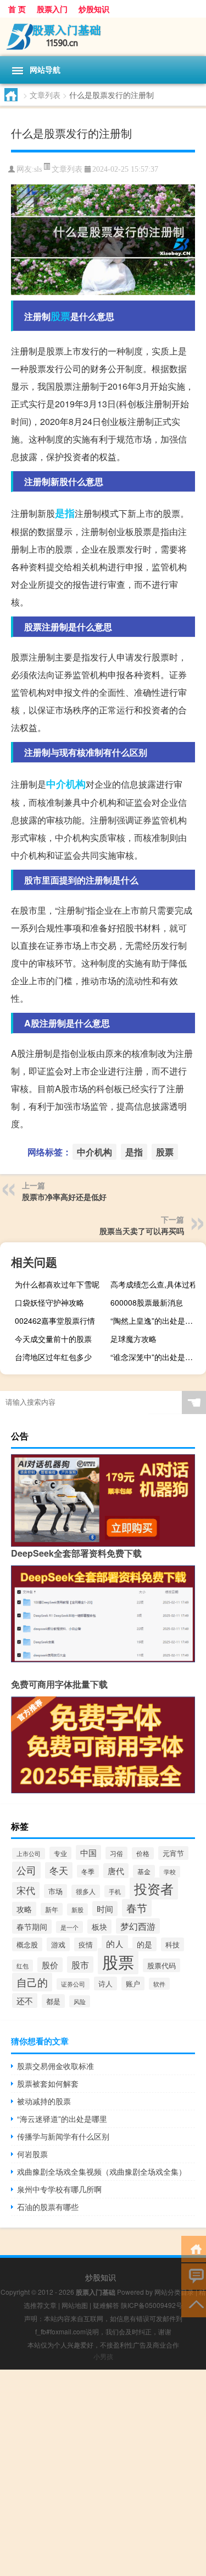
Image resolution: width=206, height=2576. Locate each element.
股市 (80, 1964)
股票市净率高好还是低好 (64, 1197)
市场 (55, 1891)
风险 (80, 2001)
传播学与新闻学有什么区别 (63, 2136)
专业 (60, 1853)
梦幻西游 (138, 1926)
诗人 (105, 1983)
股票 (60, 316)
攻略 (24, 1909)
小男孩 (103, 2356)
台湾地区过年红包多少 (53, 1357)
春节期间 (32, 1926)
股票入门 (52, 9)
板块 (99, 1926)
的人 (115, 1944)
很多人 (86, 1891)
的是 (144, 1944)
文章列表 (45, 95)
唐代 (116, 1871)
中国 (88, 1852)
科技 (172, 1944)
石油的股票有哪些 (48, 2207)
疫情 (86, 1944)
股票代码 (162, 1965)
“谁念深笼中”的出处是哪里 (155, 1357)
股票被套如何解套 (48, 2083)
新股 (77, 1909)
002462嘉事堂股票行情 (55, 1320)
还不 (25, 2001)
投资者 (154, 1889)
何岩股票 (32, 2154)
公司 (26, 1870)
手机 (115, 1891)
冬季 (88, 1871)
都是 (53, 2001)
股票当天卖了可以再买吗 (142, 1231)
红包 (23, 1966)
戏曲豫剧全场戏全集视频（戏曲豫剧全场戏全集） (102, 2171)
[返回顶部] (194, 2303)
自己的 (32, 1982)
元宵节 (173, 1853)
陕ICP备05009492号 (152, 2305)
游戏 (58, 1944)
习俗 (116, 1853)
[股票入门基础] (103, 37)
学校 (170, 1872)
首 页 (17, 9)
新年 (52, 1909)
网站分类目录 (174, 2292)
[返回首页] (194, 2248)
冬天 (59, 1870)
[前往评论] (194, 2276)
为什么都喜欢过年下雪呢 (57, 1284)
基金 (144, 1871)
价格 (143, 1853)
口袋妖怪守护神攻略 (49, 1302)
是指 (65, 513)
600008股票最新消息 (147, 1302)
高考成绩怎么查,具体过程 (154, 1284)
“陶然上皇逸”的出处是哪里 (155, 1320)
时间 (105, 1909)
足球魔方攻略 (133, 1339)
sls (38, 169)
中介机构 (66, 784)
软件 (159, 1984)
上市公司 (29, 1854)
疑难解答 (106, 2305)
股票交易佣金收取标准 (55, 2066)
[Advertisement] (103, 2473)
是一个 (69, 1927)
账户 (133, 1983)
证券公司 (73, 1984)
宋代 (26, 1890)
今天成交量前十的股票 (53, 1339)
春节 (137, 1908)
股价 (50, 1965)
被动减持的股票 (44, 2101)
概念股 (27, 1944)
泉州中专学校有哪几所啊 (59, 2189)
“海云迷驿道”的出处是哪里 (62, 2119)
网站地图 (75, 2305)
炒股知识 (94, 9)
